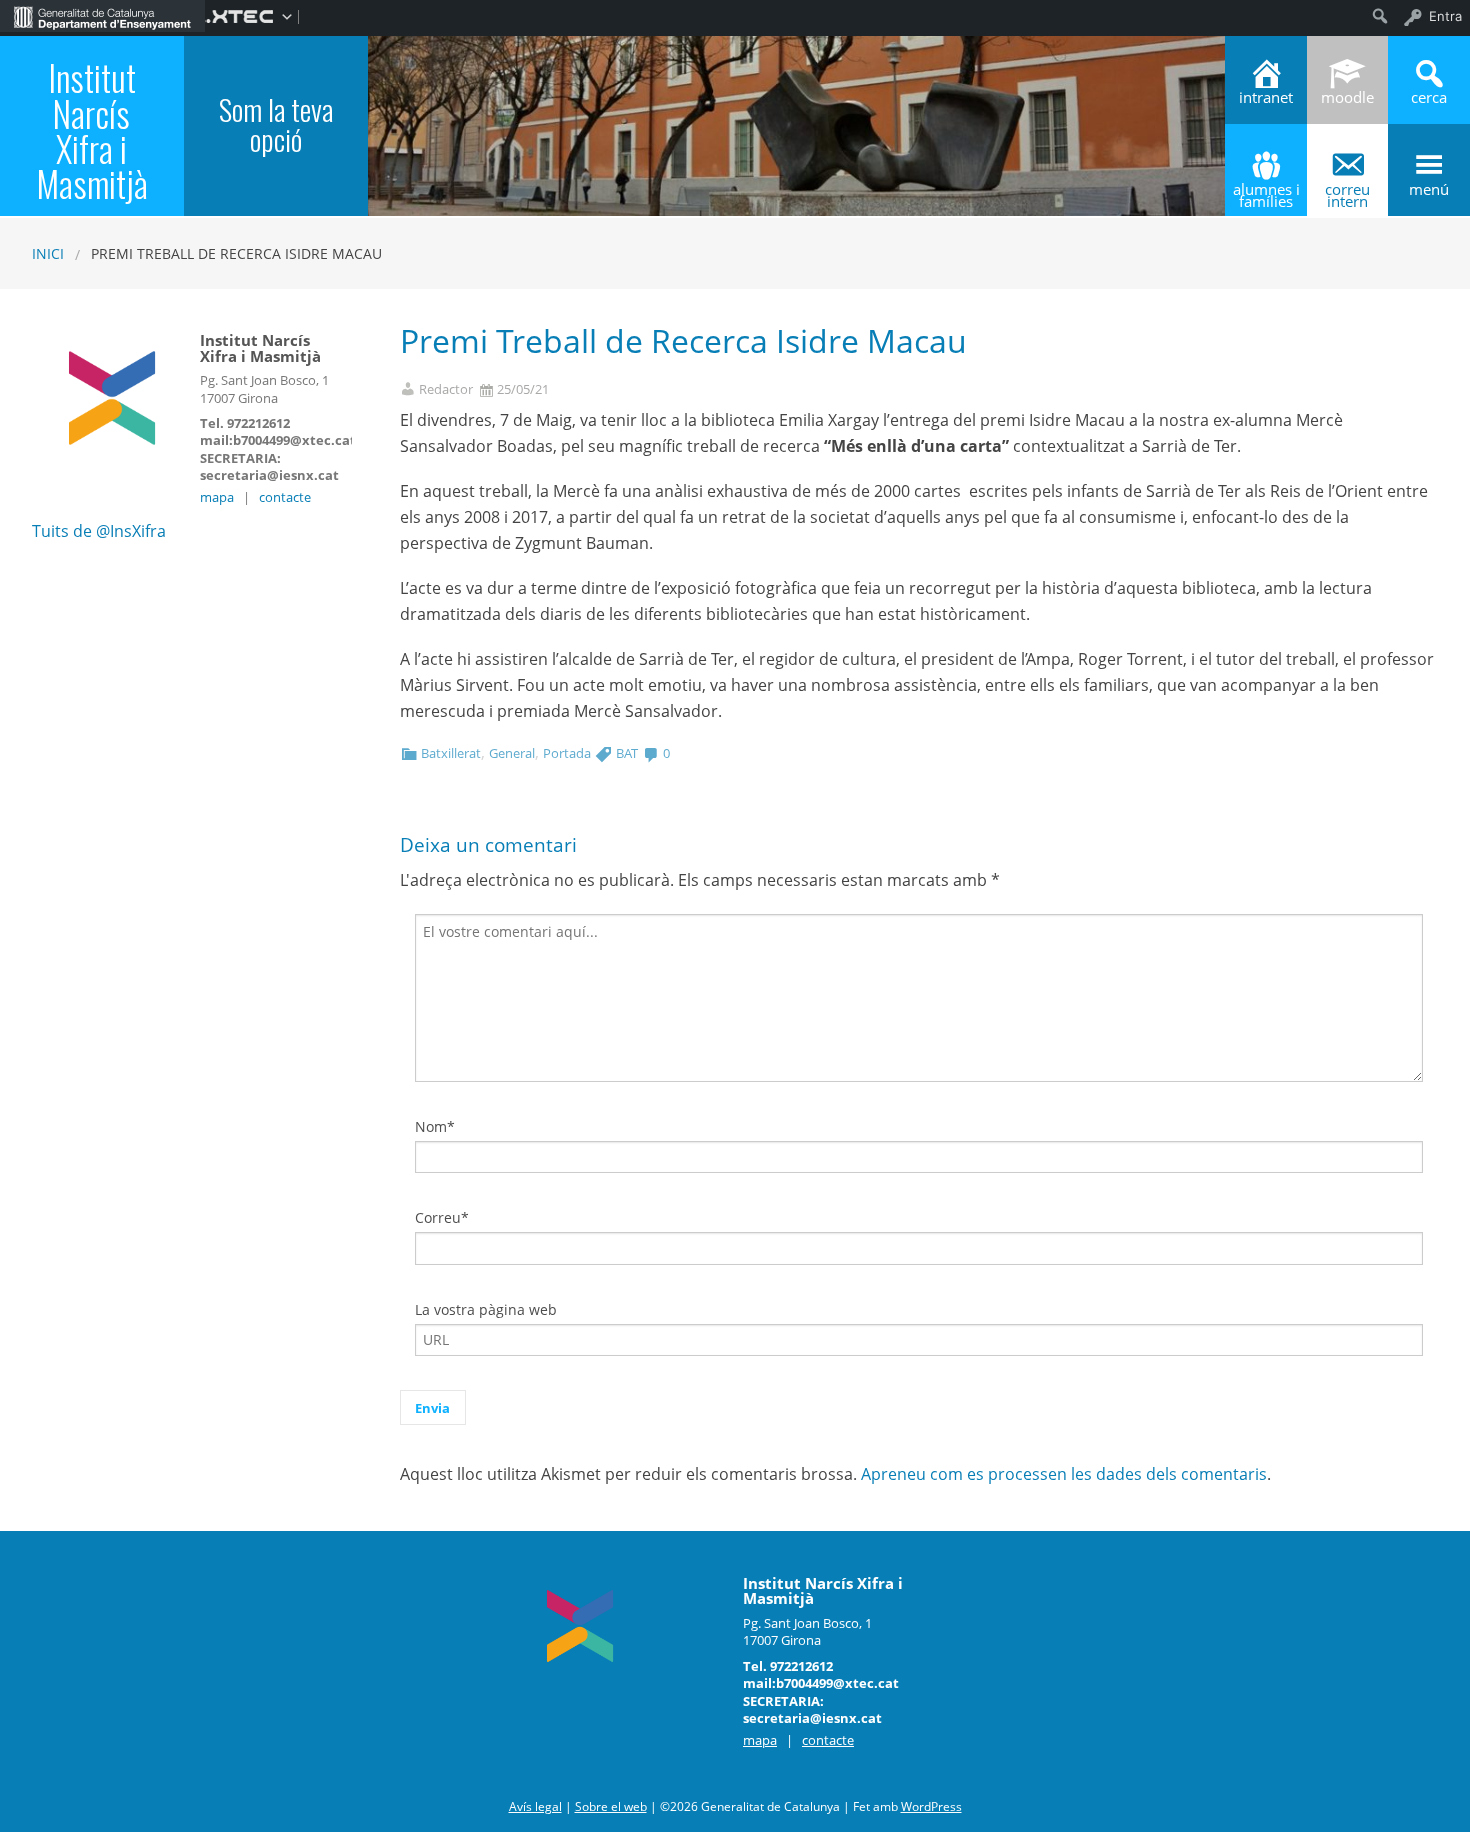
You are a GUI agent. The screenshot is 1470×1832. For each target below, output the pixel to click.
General (512, 753)
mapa (217, 497)
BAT (627, 753)
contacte (285, 497)
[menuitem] (102, 16)
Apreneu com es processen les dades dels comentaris (1064, 1474)
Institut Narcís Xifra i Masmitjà (92, 130)
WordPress (931, 1806)
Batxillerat (451, 753)
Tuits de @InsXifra (99, 531)
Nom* (435, 1126)
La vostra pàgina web (486, 1309)
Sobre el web (611, 1806)
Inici (48, 253)
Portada (567, 753)
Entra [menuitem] (1445, 16)
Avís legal (535, 1806)
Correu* (442, 1217)
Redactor (446, 389)
